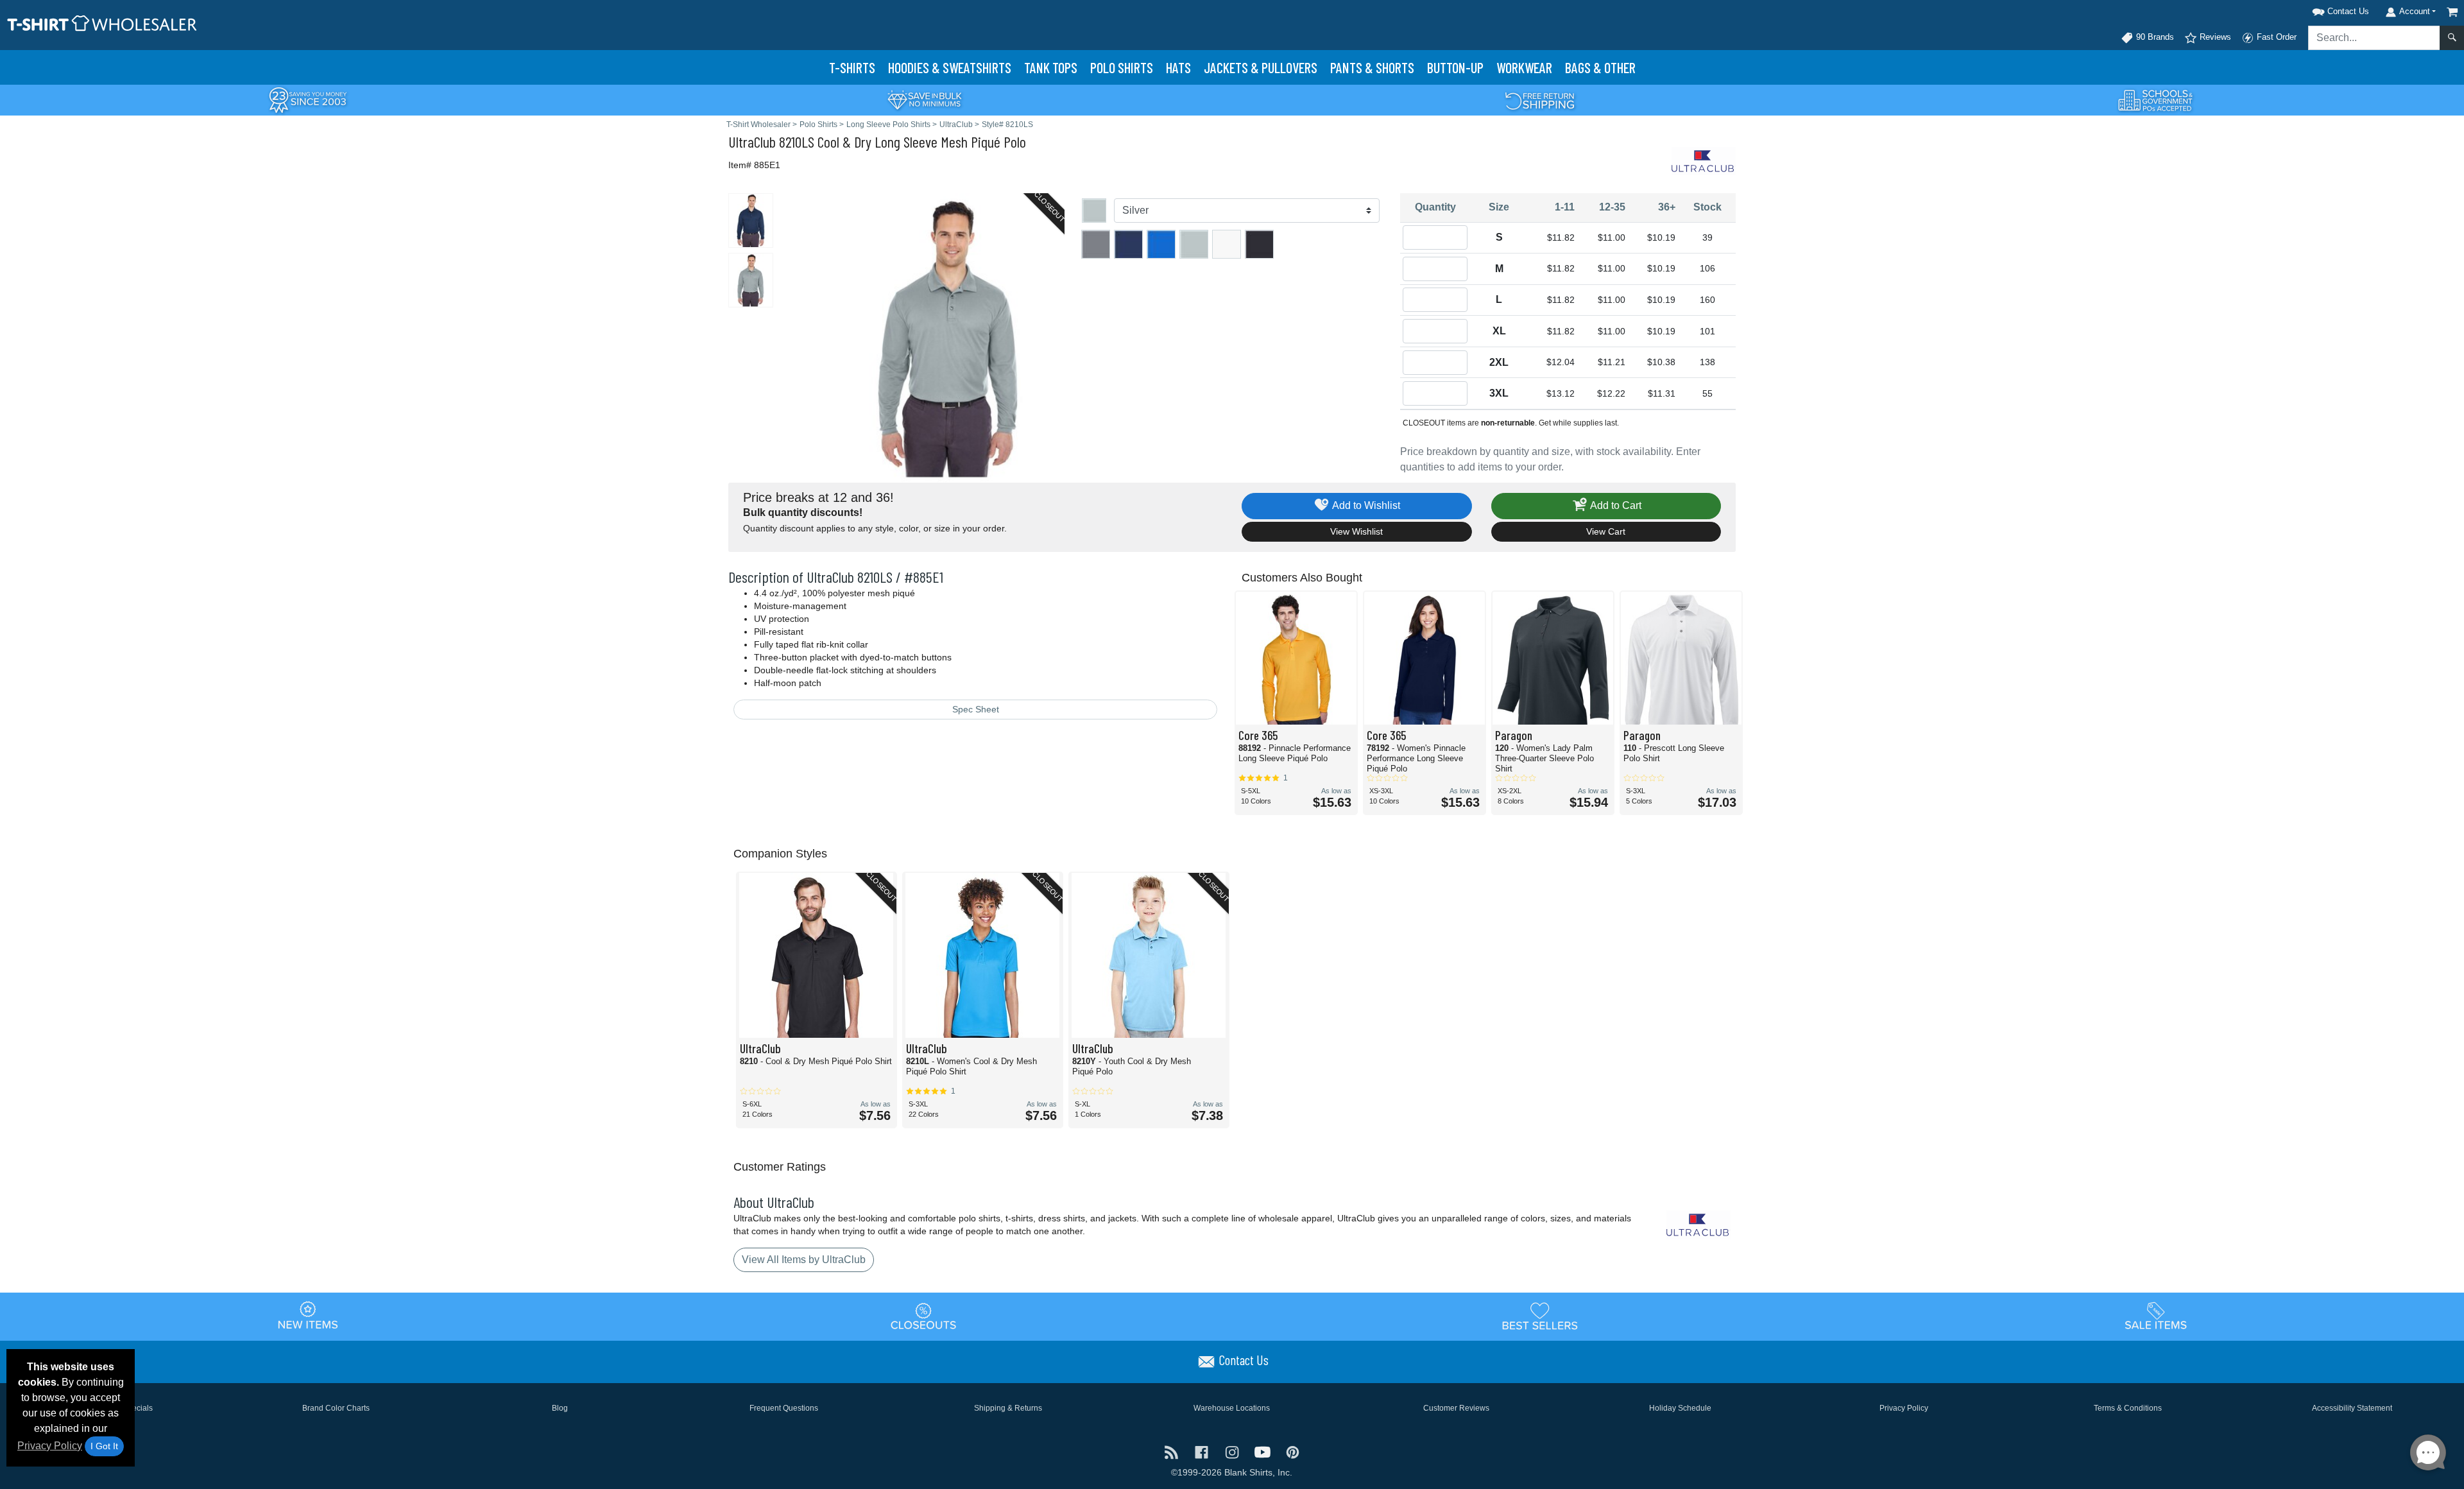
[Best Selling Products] (1540, 1316)
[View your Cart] (2452, 12)
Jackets (1261, 67)
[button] (2324, 9)
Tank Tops (1051, 67)
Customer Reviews (1456, 1408)
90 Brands (2154, 37)
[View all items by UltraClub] (1704, 160)
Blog (560, 1408)
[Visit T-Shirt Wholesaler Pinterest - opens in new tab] (1293, 1451)
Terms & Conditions (2128, 1408)
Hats (1178, 67)
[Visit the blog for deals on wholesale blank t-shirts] (1173, 1451)
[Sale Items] (2156, 1316)
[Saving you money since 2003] (308, 99)
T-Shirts (852, 67)
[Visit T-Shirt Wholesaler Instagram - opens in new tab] (1233, 1451)
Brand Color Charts (336, 1408)
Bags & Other (1600, 67)
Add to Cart (1615, 505)
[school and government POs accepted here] (2156, 100)
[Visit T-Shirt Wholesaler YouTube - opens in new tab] (1264, 1451)
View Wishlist (1356, 531)
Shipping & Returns (1008, 1408)
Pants (1372, 67)
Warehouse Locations (1232, 1408)
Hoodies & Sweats (950, 67)
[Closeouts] (924, 1316)
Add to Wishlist (1365, 505)
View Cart (1606, 531)
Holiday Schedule (1680, 1408)
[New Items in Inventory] (308, 1316)
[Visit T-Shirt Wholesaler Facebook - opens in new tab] (1203, 1451)
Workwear (1524, 67)
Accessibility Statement (2352, 1408)
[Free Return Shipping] (1540, 99)
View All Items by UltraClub (804, 1260)
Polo (1122, 67)
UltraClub (752, 142)
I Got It (104, 1446)
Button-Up (1455, 67)
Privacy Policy (50, 1446)
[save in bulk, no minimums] (924, 99)
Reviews (2214, 37)
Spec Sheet (976, 709)
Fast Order (2275, 37)
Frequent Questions (784, 1408)
